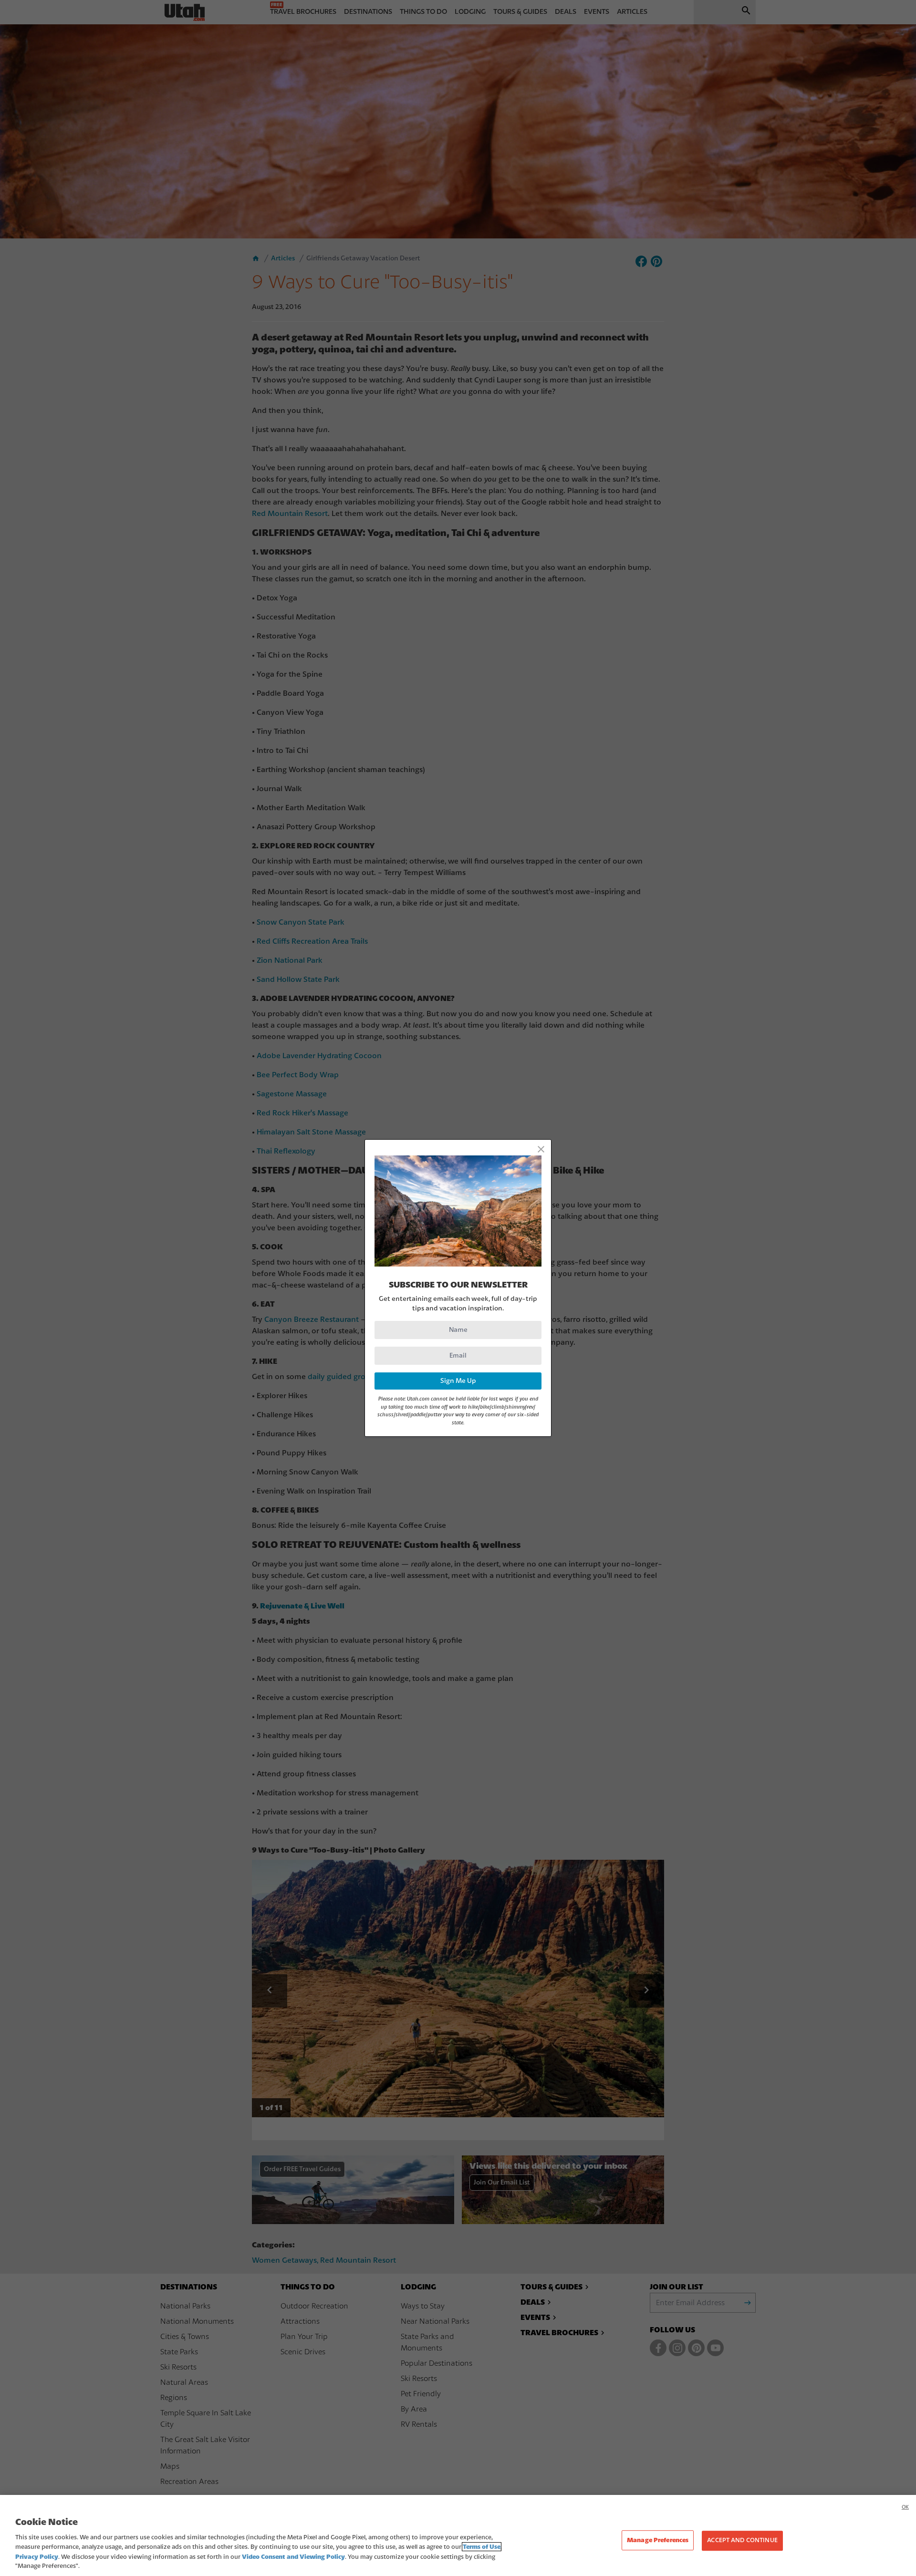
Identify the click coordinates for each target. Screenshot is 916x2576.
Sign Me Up (458, 1381)
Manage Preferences (658, 2540)
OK (905, 2507)
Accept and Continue (742, 2541)
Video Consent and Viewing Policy (293, 2557)
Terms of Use (482, 2547)
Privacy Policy (37, 2557)
